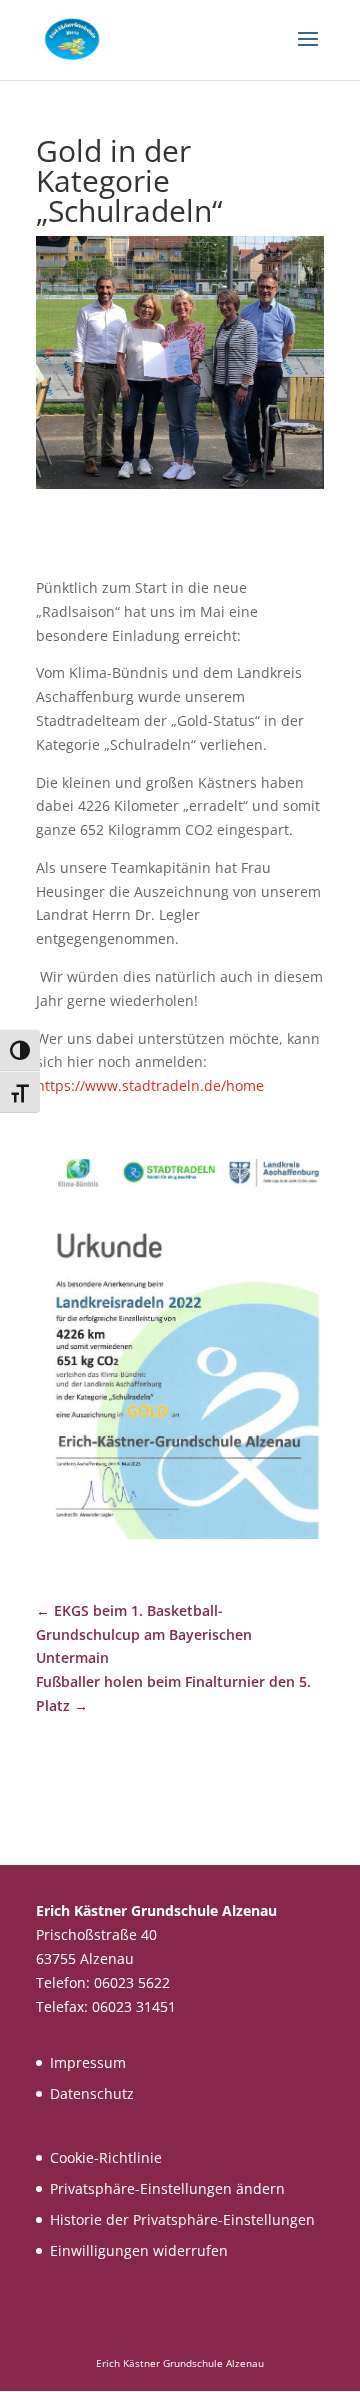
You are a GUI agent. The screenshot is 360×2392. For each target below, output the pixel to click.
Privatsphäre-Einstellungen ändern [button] (167, 2188)
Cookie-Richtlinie (106, 2157)
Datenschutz (92, 2093)
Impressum (88, 2062)
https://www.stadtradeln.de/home (150, 1085)
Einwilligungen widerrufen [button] (139, 2250)
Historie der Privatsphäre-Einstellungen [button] (182, 2219)
